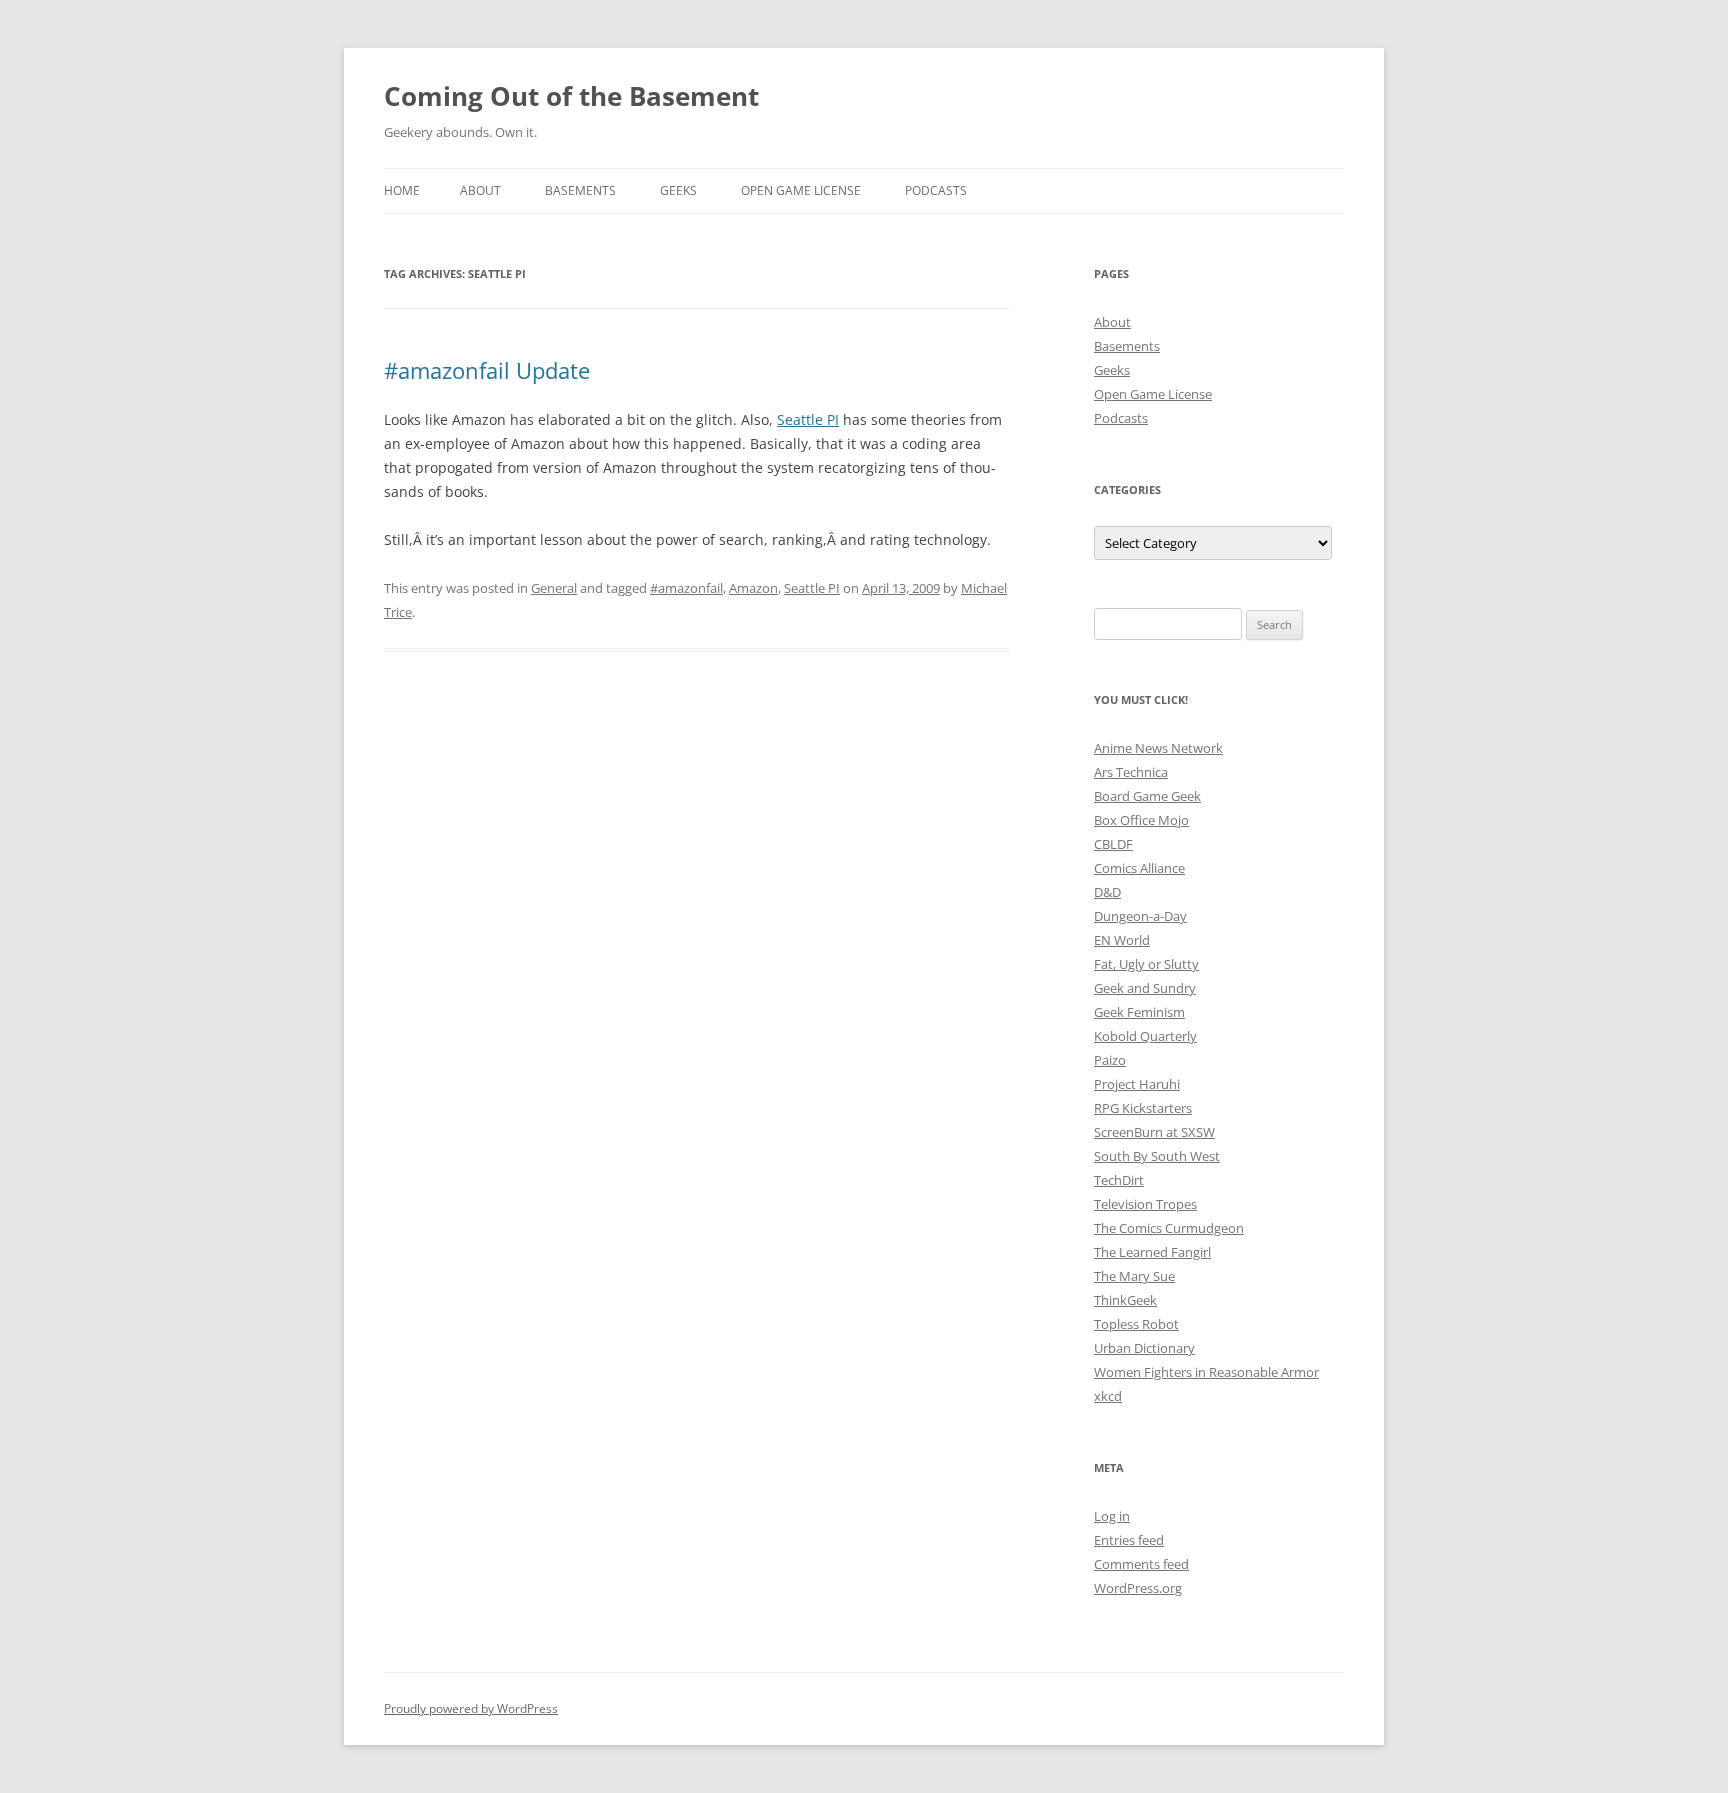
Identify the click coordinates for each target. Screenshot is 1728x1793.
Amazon (753, 588)
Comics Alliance (1139, 868)
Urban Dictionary (1144, 1348)
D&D (1107, 892)
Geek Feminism (1139, 1012)
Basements (580, 190)
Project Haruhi (1137, 1084)
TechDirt (1119, 1180)
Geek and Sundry (1145, 988)
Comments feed (1141, 1564)
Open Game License (801, 190)
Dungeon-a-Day (1140, 916)
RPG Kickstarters (1143, 1108)
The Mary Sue (1134, 1276)
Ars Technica (1131, 772)
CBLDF (1113, 844)
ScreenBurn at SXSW (1154, 1132)
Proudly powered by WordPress (471, 1708)
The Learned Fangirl (1152, 1252)
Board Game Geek (1147, 796)
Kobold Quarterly (1145, 1036)
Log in (1112, 1516)
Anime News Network (1158, 748)
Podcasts (936, 190)
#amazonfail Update (487, 370)
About (480, 190)
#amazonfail (686, 588)
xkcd (1108, 1396)
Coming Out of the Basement (571, 96)
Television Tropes (1145, 1204)
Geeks (678, 190)
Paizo (1110, 1060)
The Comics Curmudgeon (1169, 1228)
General (554, 588)
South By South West (1157, 1156)
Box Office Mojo (1141, 820)
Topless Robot (1136, 1324)
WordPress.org (1138, 1588)
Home (402, 190)
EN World (1122, 940)
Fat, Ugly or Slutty (1146, 964)
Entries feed (1129, 1540)
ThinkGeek (1125, 1300)
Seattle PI (808, 419)
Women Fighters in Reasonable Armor (1206, 1372)
